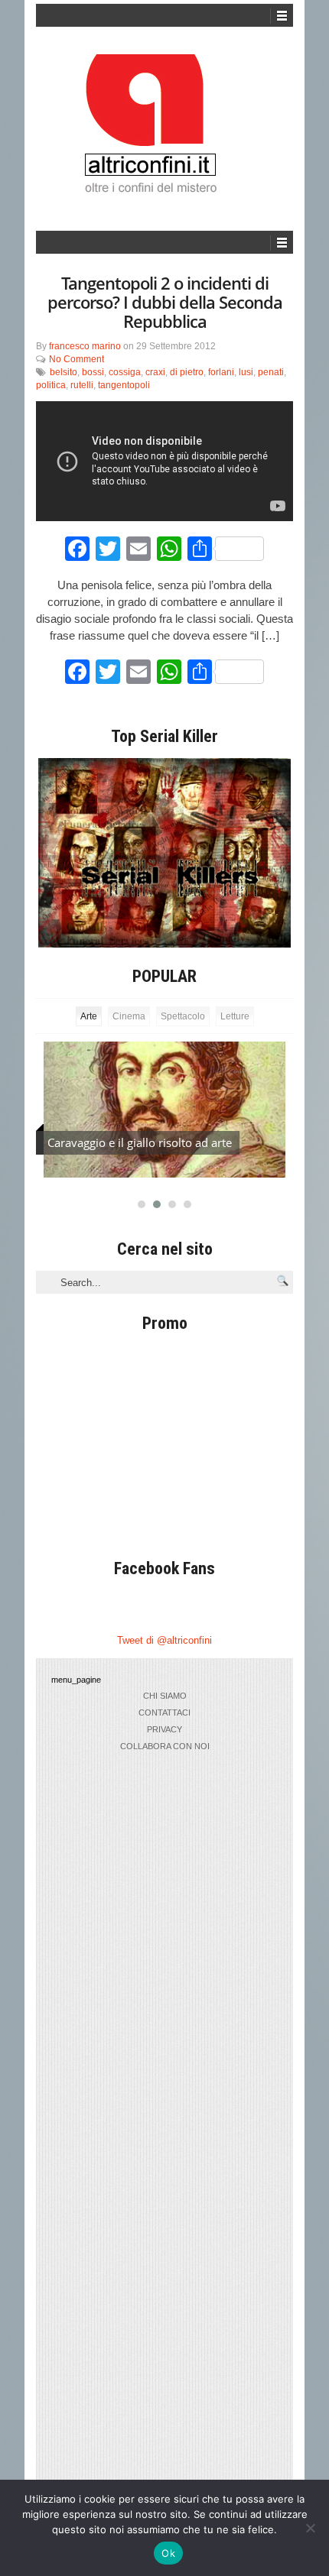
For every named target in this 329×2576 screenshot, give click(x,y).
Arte (89, 1016)
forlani (221, 372)
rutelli (82, 385)
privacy (164, 1729)
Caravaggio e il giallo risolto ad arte (140, 1142)
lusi (246, 372)
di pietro (187, 372)
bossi (93, 372)
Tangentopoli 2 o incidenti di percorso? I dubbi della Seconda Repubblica (165, 302)
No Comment (77, 359)
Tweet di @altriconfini (164, 1640)
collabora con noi (165, 1746)
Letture (235, 1016)
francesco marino (85, 346)
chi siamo (165, 1696)
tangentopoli (124, 385)
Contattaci (164, 1712)
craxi (155, 372)
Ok (168, 2553)
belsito (64, 372)
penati (271, 372)
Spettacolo (183, 1016)
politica (51, 385)
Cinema (129, 1016)
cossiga (125, 372)
